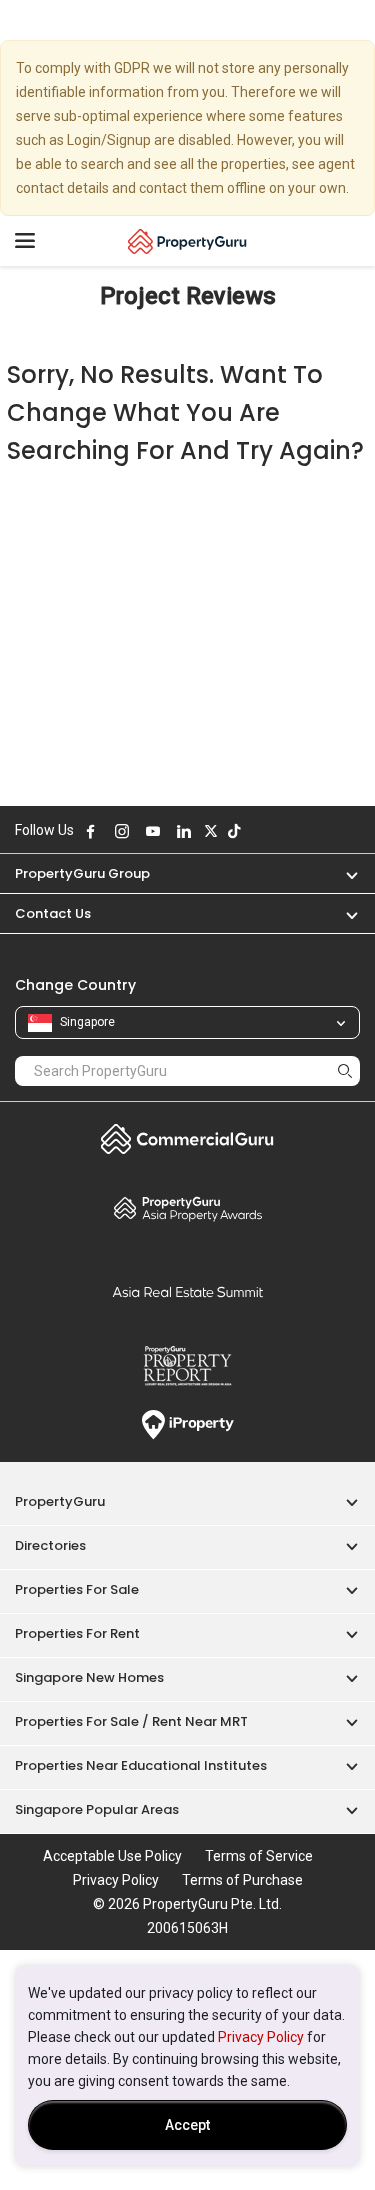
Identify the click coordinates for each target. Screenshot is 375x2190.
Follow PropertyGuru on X (211, 831)
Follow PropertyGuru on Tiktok (234, 831)
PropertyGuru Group (82, 873)
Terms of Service (259, 1856)
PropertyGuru (60, 1501)
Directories (50, 1545)
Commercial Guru (187, 1139)
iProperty (187, 1425)
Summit (187, 1292)
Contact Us (53, 913)
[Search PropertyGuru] (345, 1070)
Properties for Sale (77, 1589)
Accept (187, 2125)
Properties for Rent (77, 1633)
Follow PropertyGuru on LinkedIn (184, 831)
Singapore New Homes (89, 1677)
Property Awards (187, 1208)
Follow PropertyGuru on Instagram (122, 831)
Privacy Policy (261, 2037)
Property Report (187, 1366)
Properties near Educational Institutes (141, 1765)
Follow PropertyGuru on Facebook (91, 831)
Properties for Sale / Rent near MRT (131, 1721)
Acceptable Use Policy (112, 1856)
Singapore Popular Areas (97, 1809)
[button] (342, 873)
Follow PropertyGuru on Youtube (153, 831)
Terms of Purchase (242, 1880)
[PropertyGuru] (187, 241)
